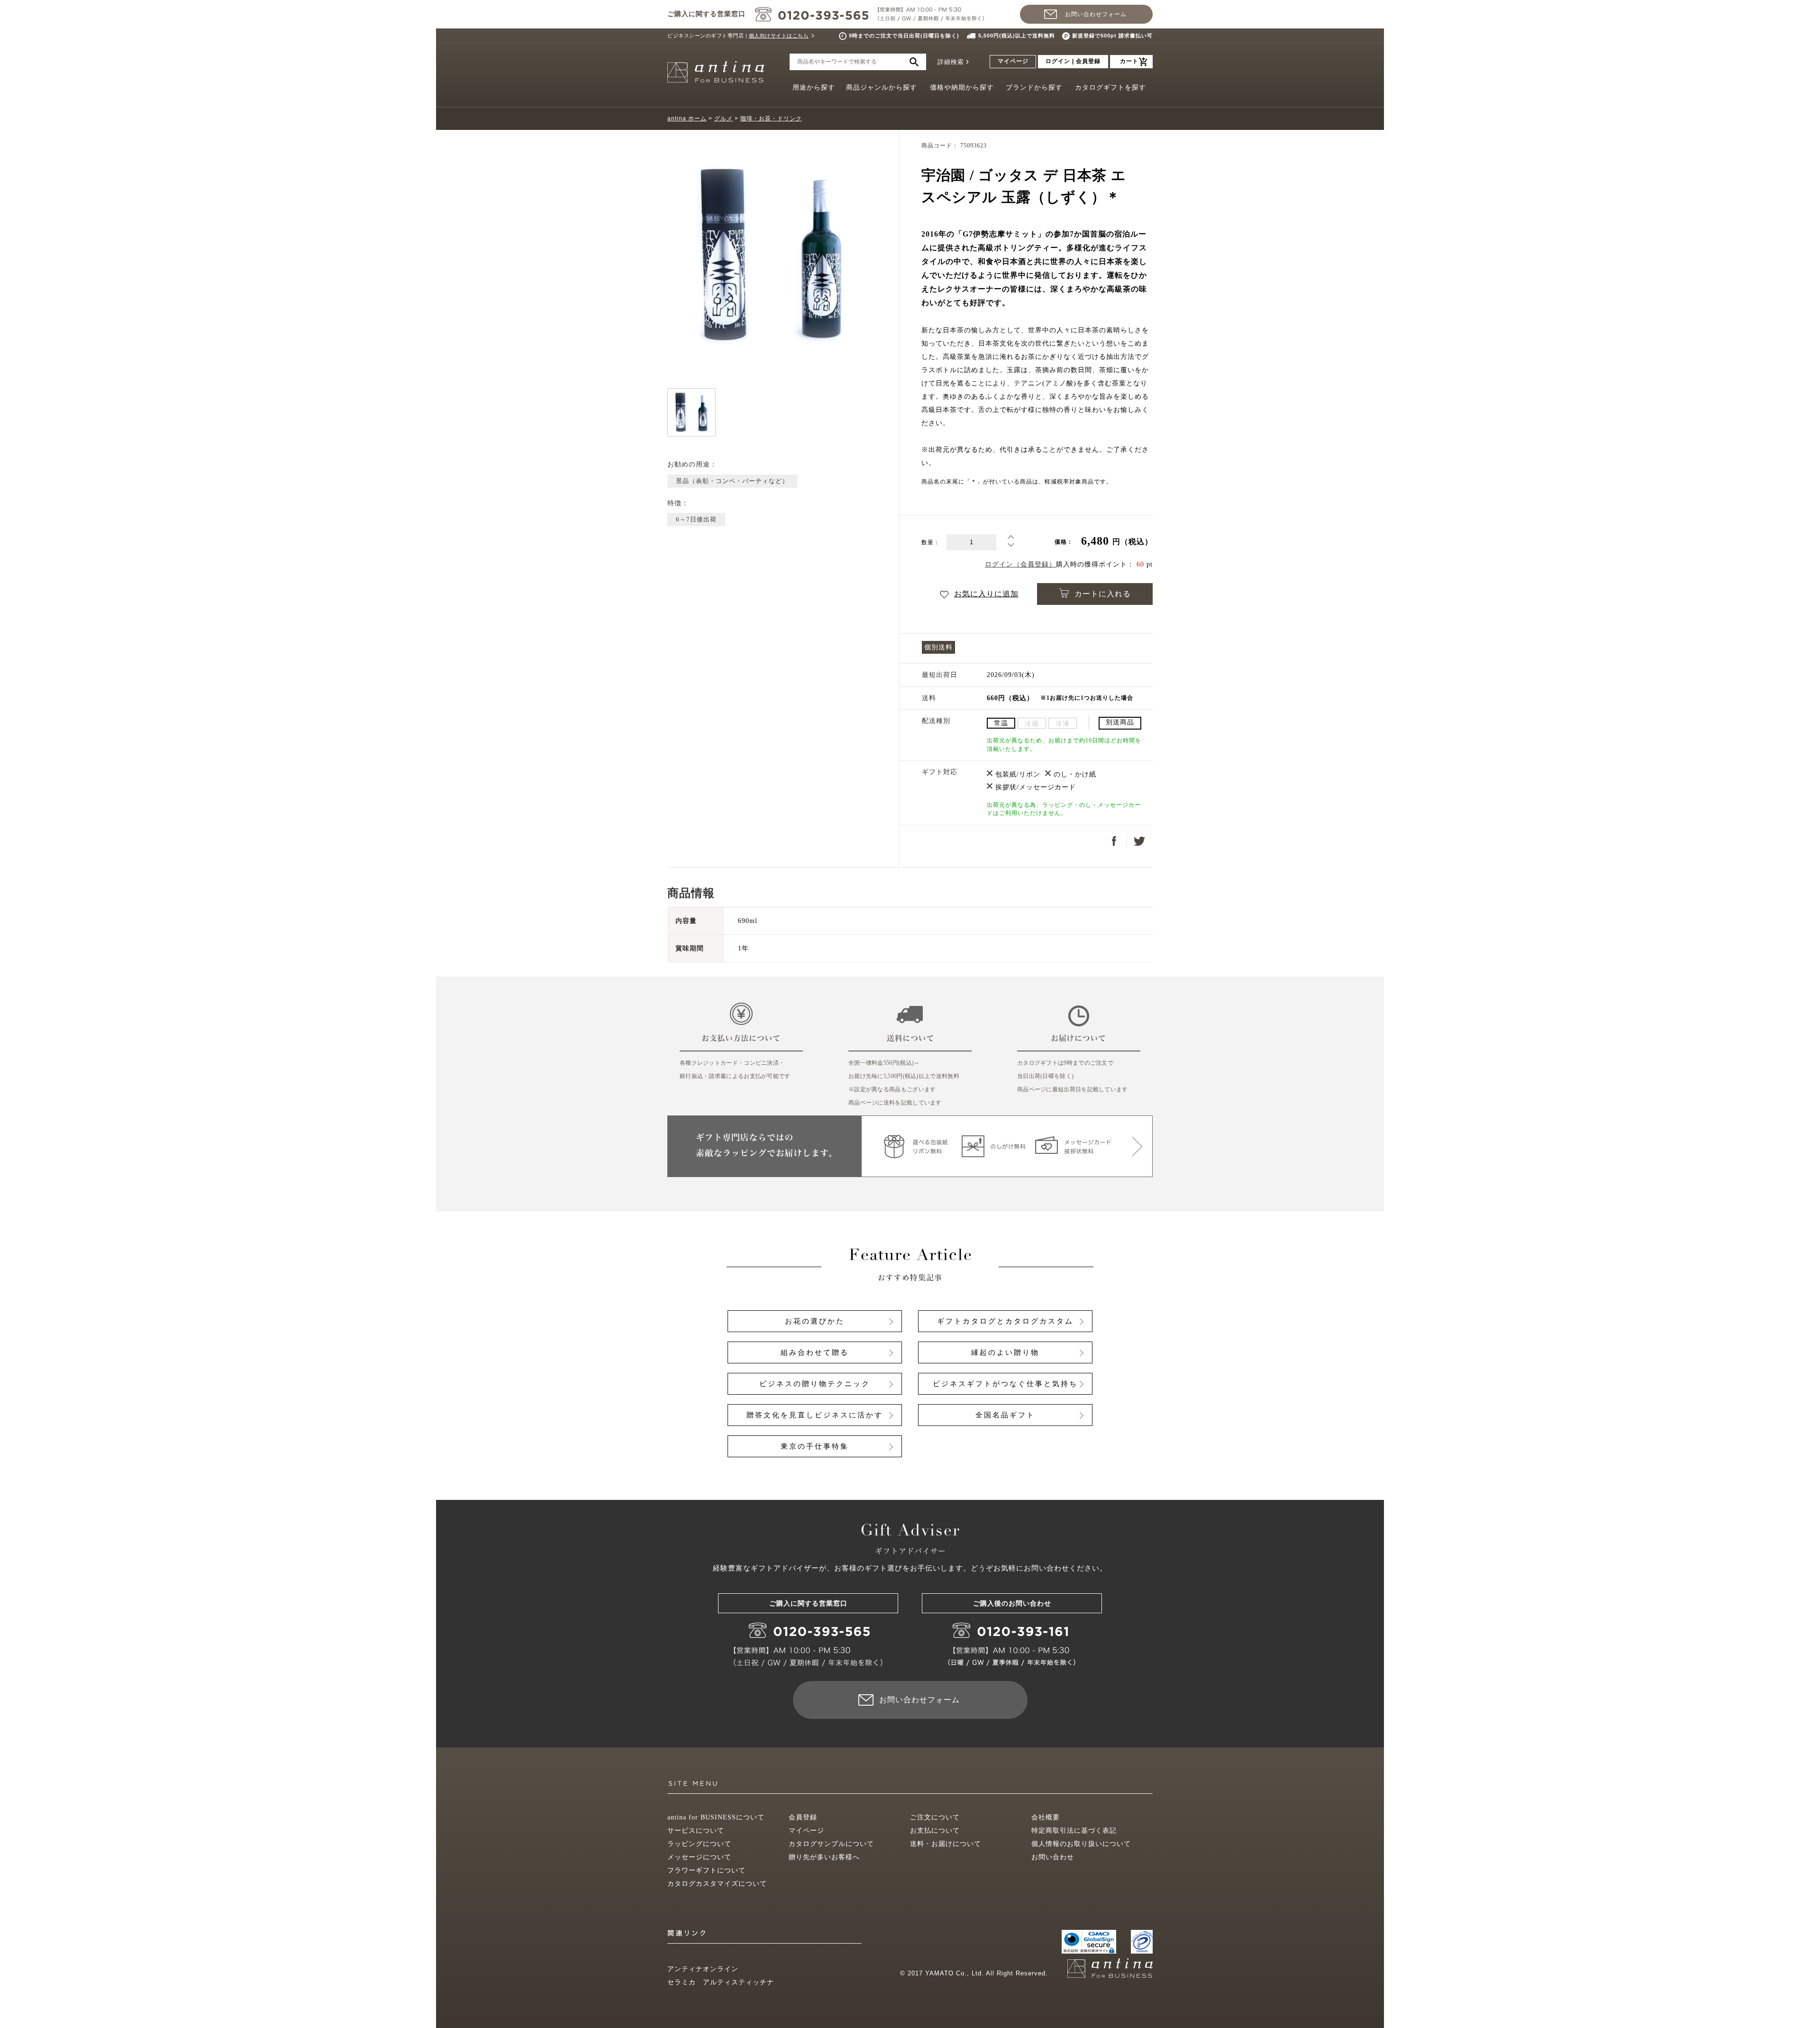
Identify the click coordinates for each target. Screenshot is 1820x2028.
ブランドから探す (1034, 87)
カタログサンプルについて (831, 1844)
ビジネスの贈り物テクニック (815, 1384)
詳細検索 (951, 62)
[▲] (1011, 539)
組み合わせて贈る (815, 1352)
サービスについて (696, 1831)
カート (1129, 61)
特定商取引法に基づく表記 (1074, 1831)
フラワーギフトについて (706, 1870)
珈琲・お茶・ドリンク (771, 119)
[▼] (1011, 547)
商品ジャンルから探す (882, 87)
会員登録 (803, 1817)
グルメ (723, 119)
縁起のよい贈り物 (1005, 1352)
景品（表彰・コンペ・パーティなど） (732, 481)
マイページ (1013, 61)
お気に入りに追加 (986, 594)
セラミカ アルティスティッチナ (721, 1982)
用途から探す (814, 87)
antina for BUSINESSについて (716, 1817)
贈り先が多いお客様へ (824, 1857)
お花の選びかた (815, 1321)
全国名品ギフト (1005, 1415)
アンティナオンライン (703, 1969)
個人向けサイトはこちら (779, 36)
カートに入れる (1103, 594)
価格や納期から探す (962, 87)
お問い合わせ (1053, 1857)
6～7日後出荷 (696, 519)
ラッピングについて (699, 1844)
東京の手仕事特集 (815, 1446)
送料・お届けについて (946, 1844)
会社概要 (1046, 1817)
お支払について (935, 1831)
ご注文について (935, 1817)
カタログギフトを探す (1110, 87)
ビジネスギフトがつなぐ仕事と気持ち (1005, 1384)
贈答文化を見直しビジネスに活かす (815, 1415)
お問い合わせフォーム (1096, 14)
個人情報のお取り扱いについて (1081, 1844)
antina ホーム (687, 119)
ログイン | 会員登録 (1073, 61)
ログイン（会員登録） (1020, 564)
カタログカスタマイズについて (717, 1884)
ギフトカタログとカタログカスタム (1005, 1321)
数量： (931, 543)
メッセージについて (699, 1857)
